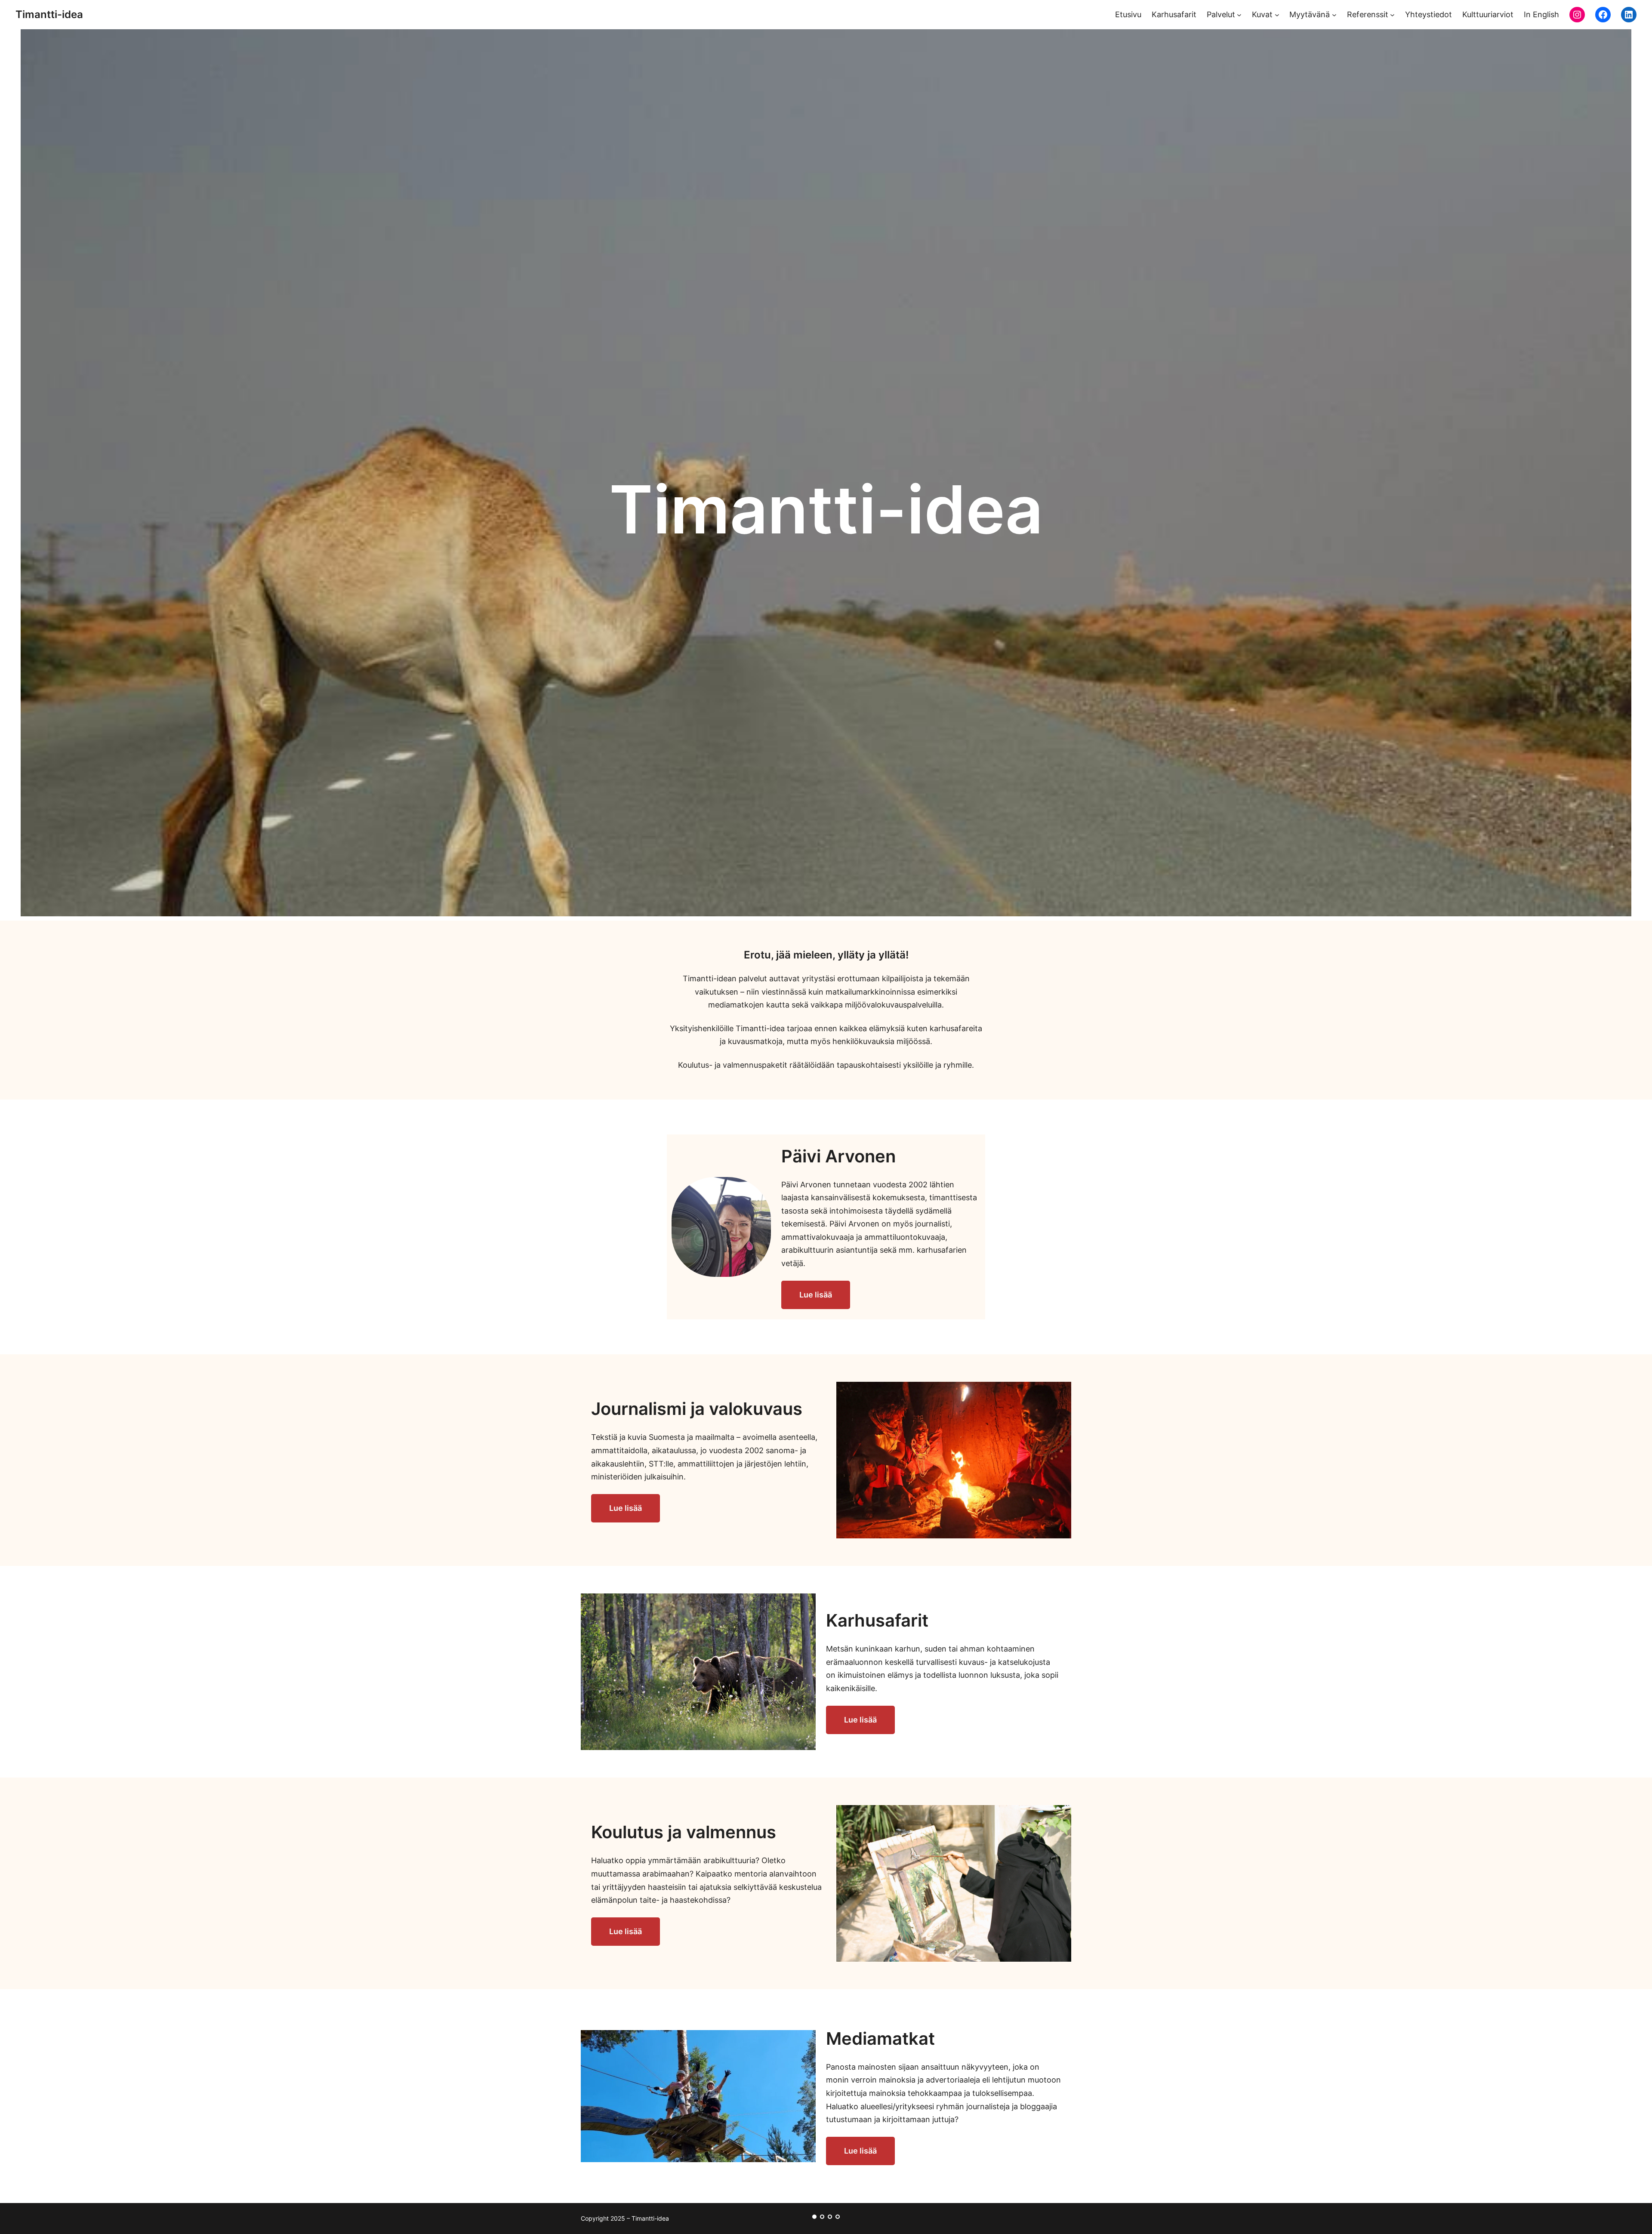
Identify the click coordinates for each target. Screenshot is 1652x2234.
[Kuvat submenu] (1277, 15)
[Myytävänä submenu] (1334, 15)
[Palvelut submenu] (1239, 15)
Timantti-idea (49, 14)
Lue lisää (816, 1295)
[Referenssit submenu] (1392, 15)
